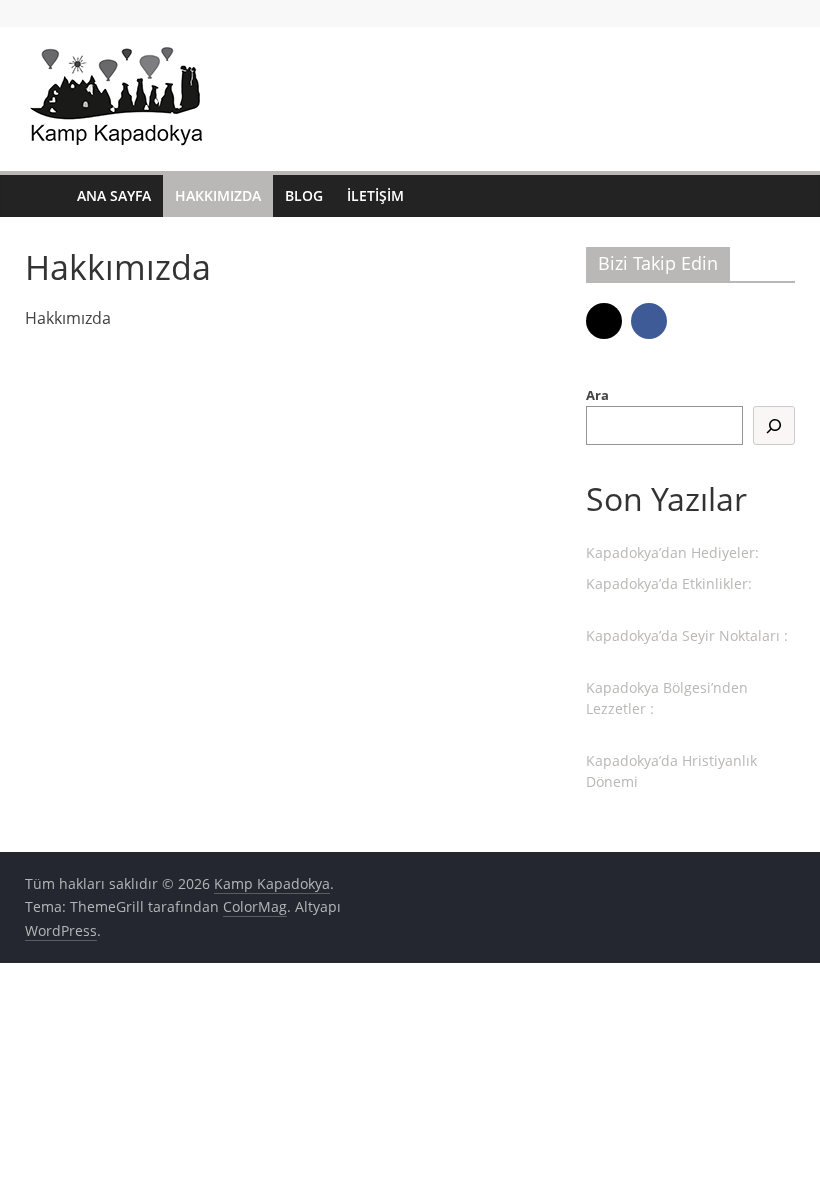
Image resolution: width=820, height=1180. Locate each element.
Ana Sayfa (114, 195)
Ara (597, 395)
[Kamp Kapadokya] (45, 196)
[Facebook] (649, 321)
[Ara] (774, 425)
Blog (304, 195)
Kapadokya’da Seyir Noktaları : (687, 635)
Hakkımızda (218, 195)
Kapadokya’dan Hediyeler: (672, 552)
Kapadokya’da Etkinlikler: (669, 583)
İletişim (375, 195)
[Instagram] (604, 321)
